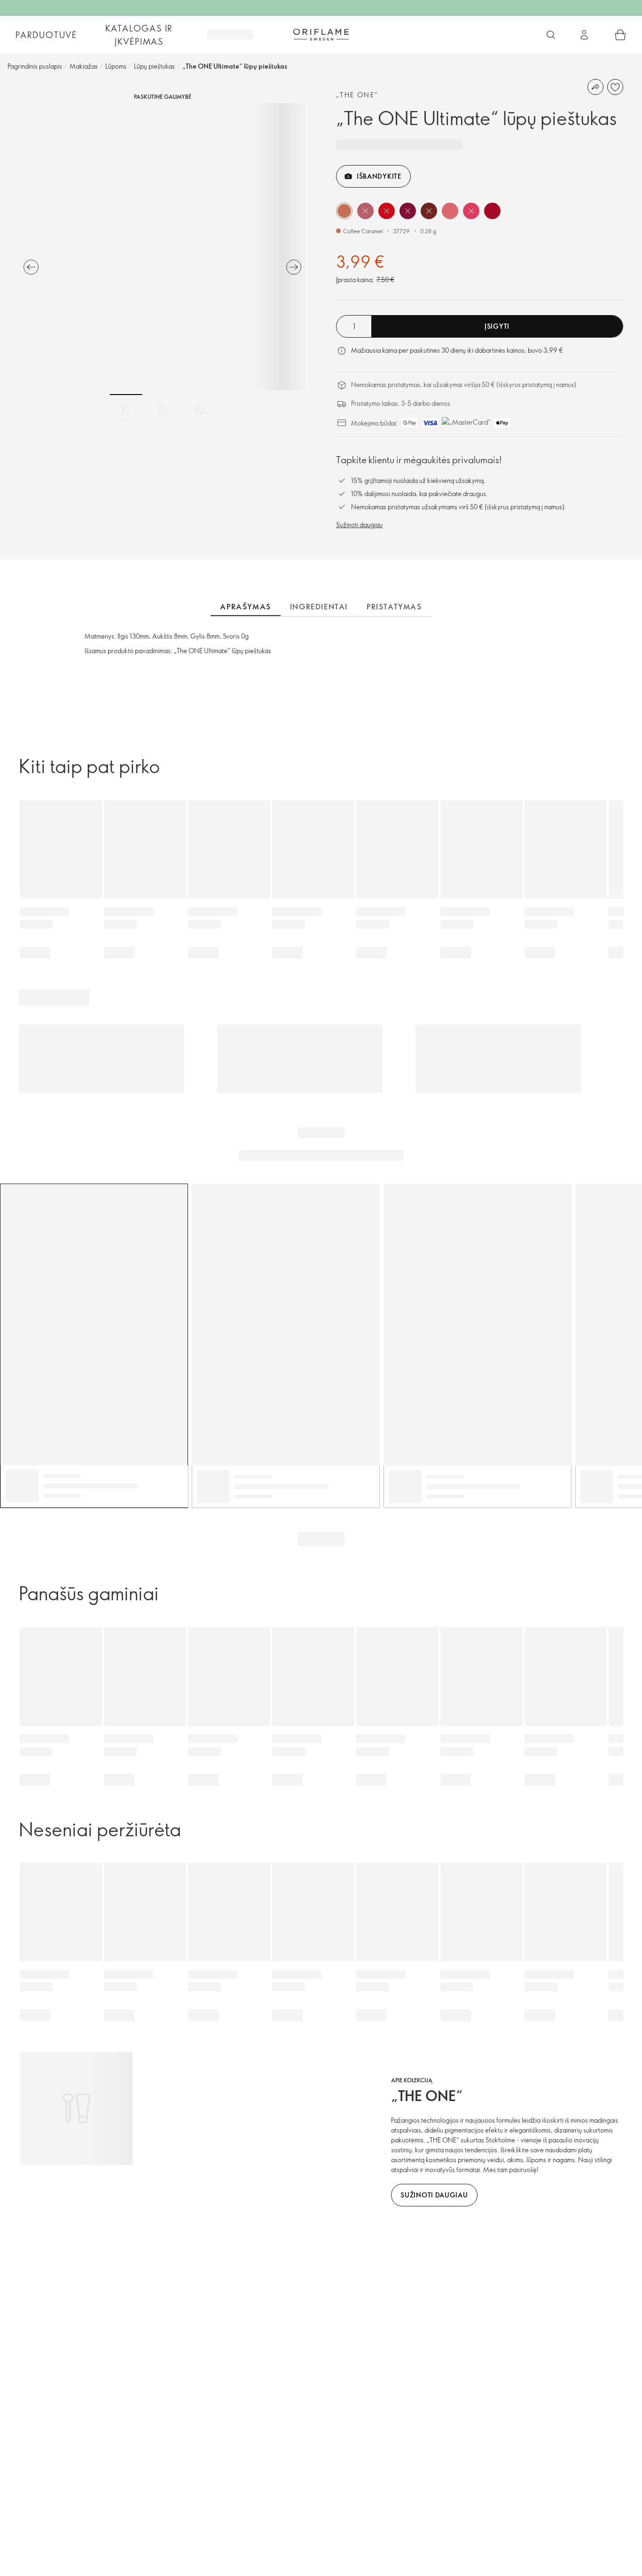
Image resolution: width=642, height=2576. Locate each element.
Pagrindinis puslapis (35, 66)
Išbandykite (379, 176)
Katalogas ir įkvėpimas (139, 35)
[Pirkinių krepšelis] (620, 35)
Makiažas (84, 66)
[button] (344, 211)
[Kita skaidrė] (294, 267)
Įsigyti (497, 326)
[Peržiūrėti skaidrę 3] (199, 411)
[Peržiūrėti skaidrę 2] (163, 411)
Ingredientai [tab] (319, 607)
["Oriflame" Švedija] (321, 34)
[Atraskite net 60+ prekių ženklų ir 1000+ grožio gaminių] (551, 35)
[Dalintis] (595, 87)
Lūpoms (116, 66)
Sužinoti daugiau (359, 525)
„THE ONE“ (357, 95)
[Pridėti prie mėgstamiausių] (615, 87)
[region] (162, 247)
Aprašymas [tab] (245, 607)
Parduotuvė (46, 35)
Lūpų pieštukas (154, 66)
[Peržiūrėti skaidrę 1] (126, 411)
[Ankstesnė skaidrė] (31, 267)
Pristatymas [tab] (394, 607)
